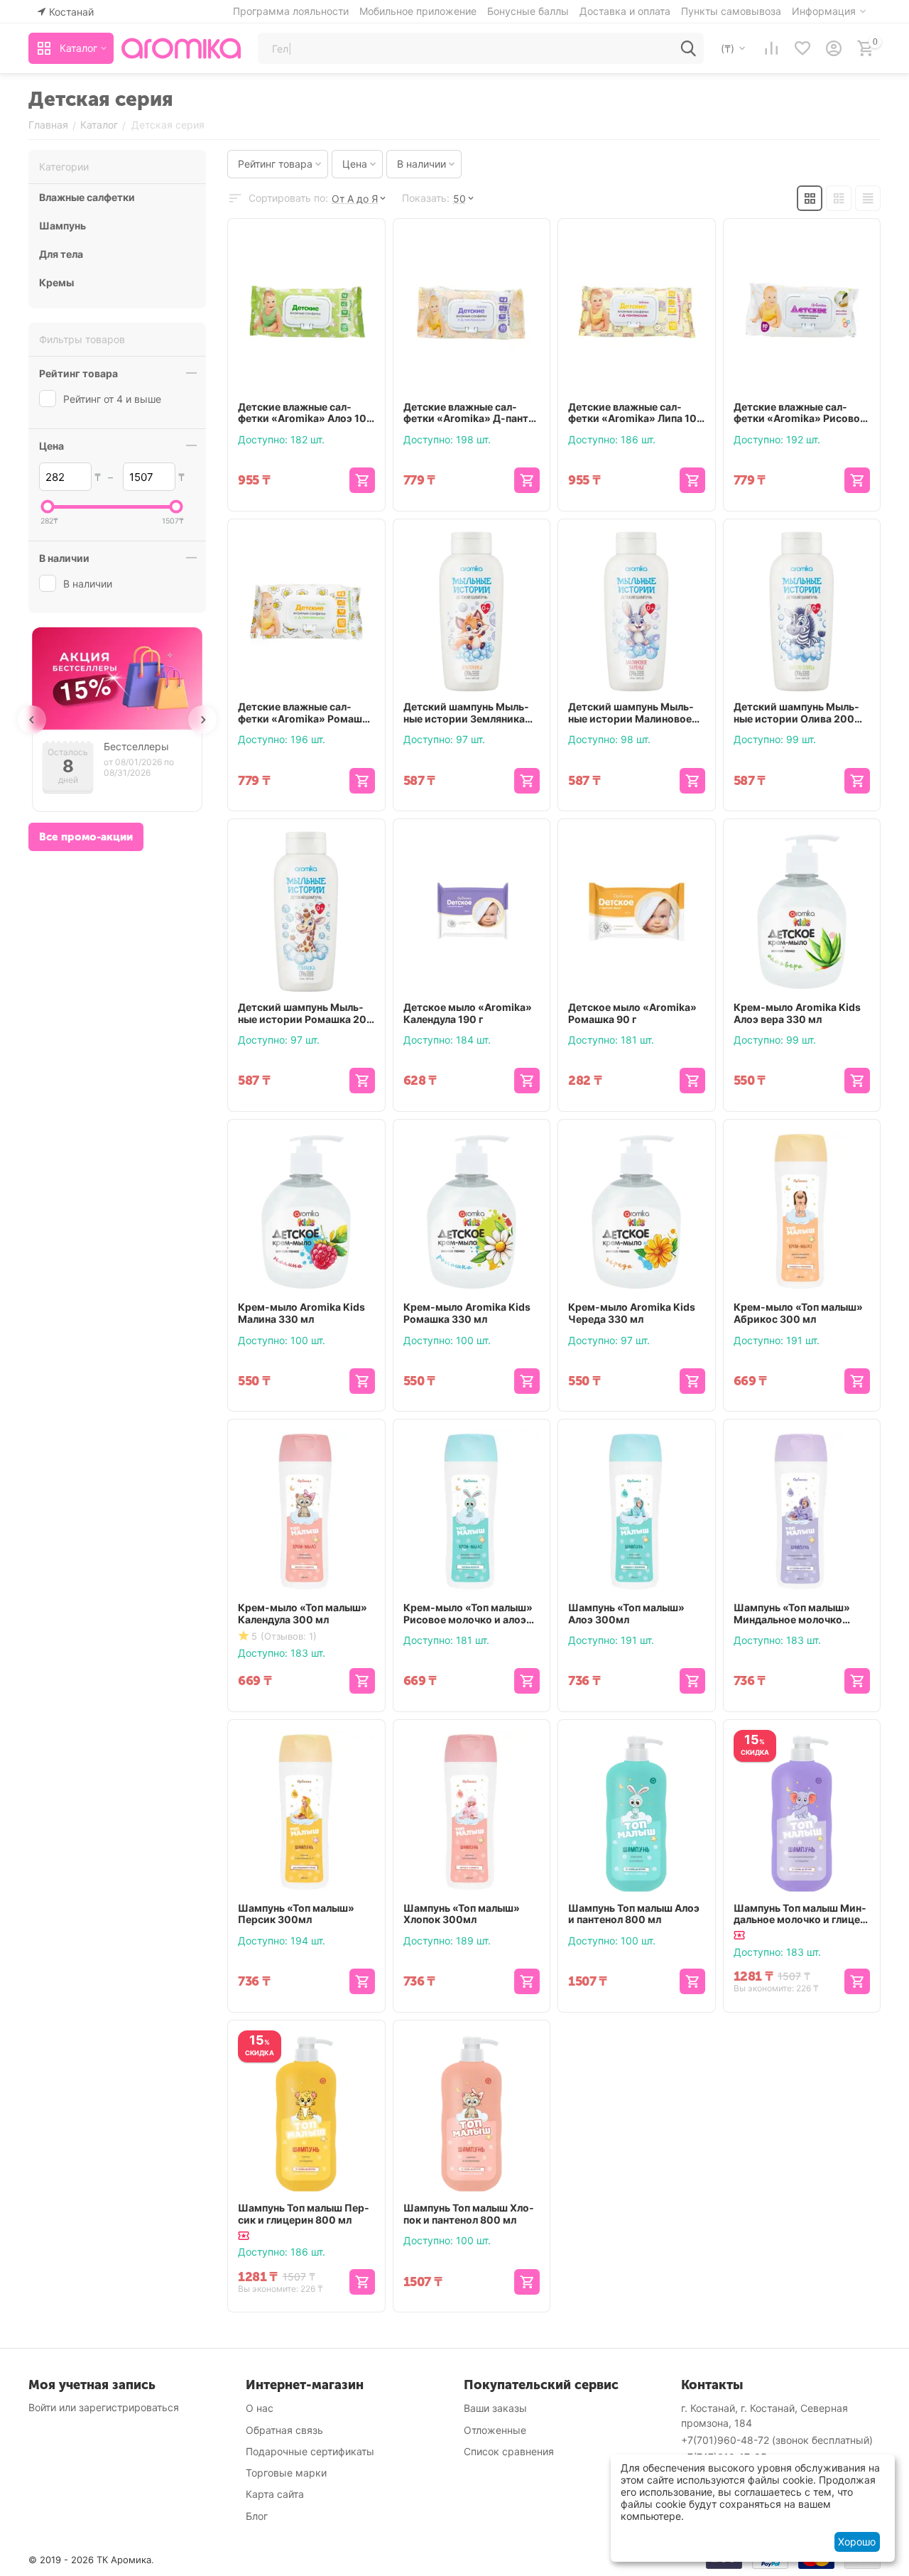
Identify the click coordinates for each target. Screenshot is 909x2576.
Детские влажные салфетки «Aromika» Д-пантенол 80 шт (471, 413)
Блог (257, 2516)
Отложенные (495, 2430)
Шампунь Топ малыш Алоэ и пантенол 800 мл (634, 1914)
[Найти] (688, 48)
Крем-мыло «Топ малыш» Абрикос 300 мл (798, 1313)
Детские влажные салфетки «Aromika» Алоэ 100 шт (306, 413)
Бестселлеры (136, 747)
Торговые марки (286, 2473)
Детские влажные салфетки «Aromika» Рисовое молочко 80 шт (800, 413)
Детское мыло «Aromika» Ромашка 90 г (632, 1013)
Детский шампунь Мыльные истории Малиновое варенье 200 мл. (631, 713)
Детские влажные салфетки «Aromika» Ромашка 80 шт (306, 713)
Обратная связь (284, 2430)
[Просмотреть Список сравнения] (771, 48)
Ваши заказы (495, 2408)
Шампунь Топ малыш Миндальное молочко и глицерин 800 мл (800, 1915)
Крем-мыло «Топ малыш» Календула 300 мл (303, 1614)
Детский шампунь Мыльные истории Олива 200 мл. (796, 713)
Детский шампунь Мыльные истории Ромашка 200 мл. (306, 1014)
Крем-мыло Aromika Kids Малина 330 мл (301, 1313)
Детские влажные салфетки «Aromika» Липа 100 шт (636, 413)
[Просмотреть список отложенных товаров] (802, 48)
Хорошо (857, 2542)
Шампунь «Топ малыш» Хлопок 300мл (462, 1914)
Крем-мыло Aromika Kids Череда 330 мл (632, 1313)
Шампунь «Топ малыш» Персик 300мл (296, 1914)
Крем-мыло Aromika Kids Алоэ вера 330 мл (797, 1013)
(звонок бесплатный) (777, 2440)
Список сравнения (509, 2451)
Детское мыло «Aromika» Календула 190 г (468, 1013)
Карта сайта (275, 2494)
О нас (260, 2408)
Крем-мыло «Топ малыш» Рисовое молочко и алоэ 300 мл (468, 1614)
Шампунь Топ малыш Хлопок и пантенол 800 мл (469, 2214)
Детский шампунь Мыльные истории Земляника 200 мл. (466, 713)
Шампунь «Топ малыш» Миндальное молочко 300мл (792, 1614)
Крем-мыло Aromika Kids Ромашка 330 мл (467, 1313)
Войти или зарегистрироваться (104, 2407)
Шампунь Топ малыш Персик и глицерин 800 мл (304, 2214)
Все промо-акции (86, 837)
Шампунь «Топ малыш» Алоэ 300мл (626, 1614)
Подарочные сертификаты (310, 2451)
